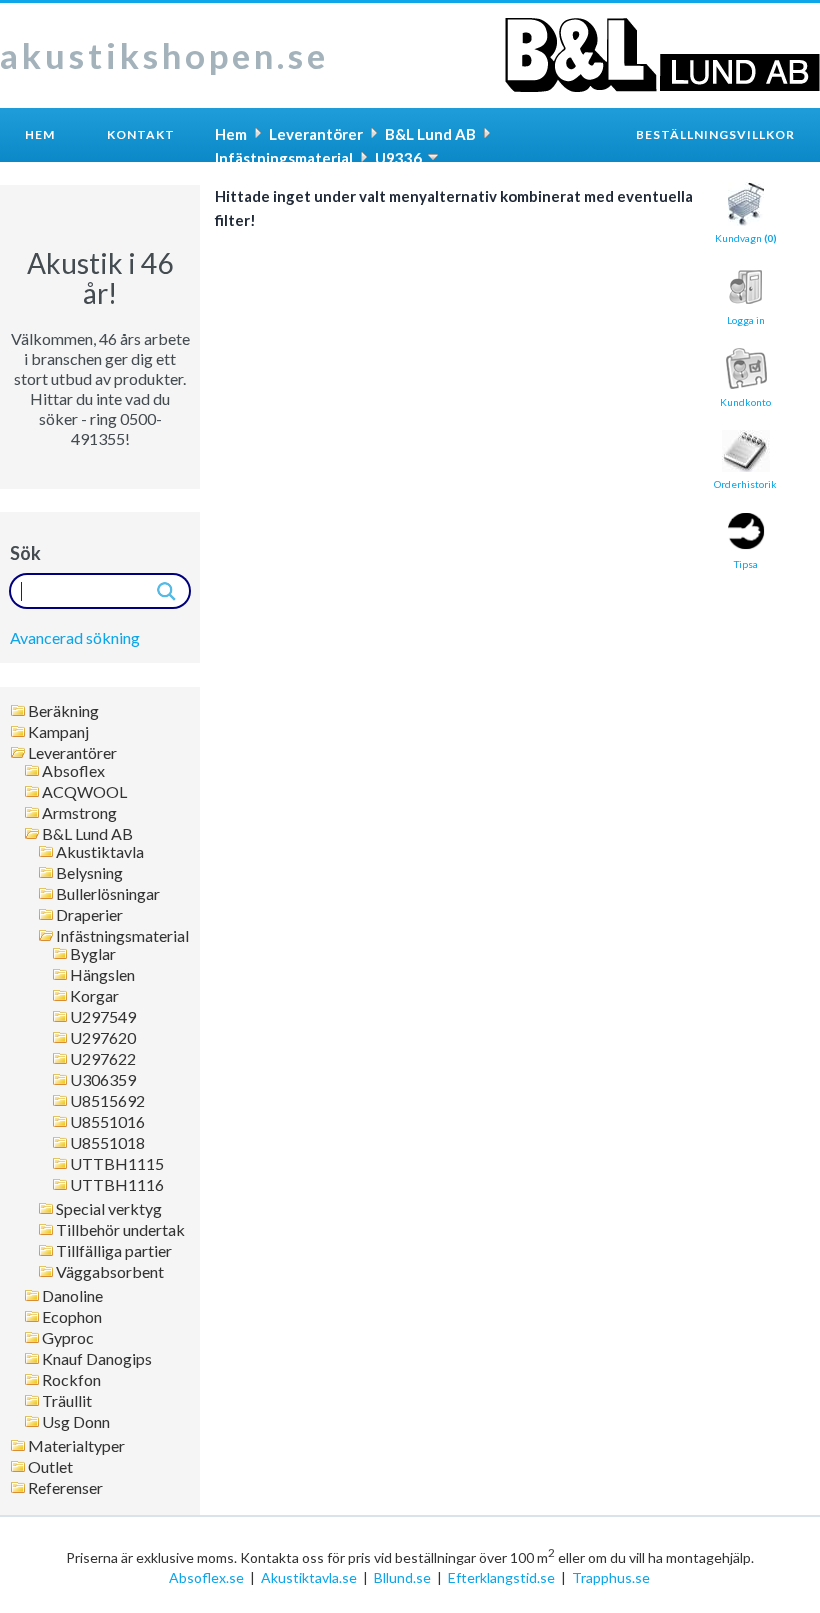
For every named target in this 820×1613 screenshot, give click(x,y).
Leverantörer (72, 753)
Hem (40, 134)
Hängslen (102, 975)
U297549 (103, 1017)
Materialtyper (76, 1446)
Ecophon (72, 1317)
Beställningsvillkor (715, 134)
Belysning (89, 873)
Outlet (50, 1467)
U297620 (103, 1038)
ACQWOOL (84, 792)
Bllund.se (402, 1577)
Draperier (89, 915)
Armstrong (79, 813)
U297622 (103, 1059)
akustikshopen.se (164, 55)
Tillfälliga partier (114, 1251)
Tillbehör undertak (120, 1230)
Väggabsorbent (110, 1272)
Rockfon (71, 1380)
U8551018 (107, 1143)
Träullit (67, 1401)
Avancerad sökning (75, 637)
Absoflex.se (206, 1577)
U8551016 (107, 1122)
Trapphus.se (611, 1577)
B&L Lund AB (87, 834)
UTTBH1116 (117, 1185)
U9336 (398, 158)
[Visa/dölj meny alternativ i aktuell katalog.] (433, 157)
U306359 (103, 1080)
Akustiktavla (100, 852)
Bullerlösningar (108, 894)
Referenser (65, 1488)
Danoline (72, 1296)
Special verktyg (109, 1209)
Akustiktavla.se (309, 1577)
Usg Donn (76, 1422)
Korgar (94, 996)
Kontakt (141, 134)
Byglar (93, 954)
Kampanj (58, 732)
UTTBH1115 (117, 1164)
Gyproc (68, 1338)
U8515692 (107, 1101)
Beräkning (63, 711)
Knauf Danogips (97, 1359)
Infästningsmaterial (122, 936)
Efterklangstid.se (501, 1577)
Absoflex (73, 771)
